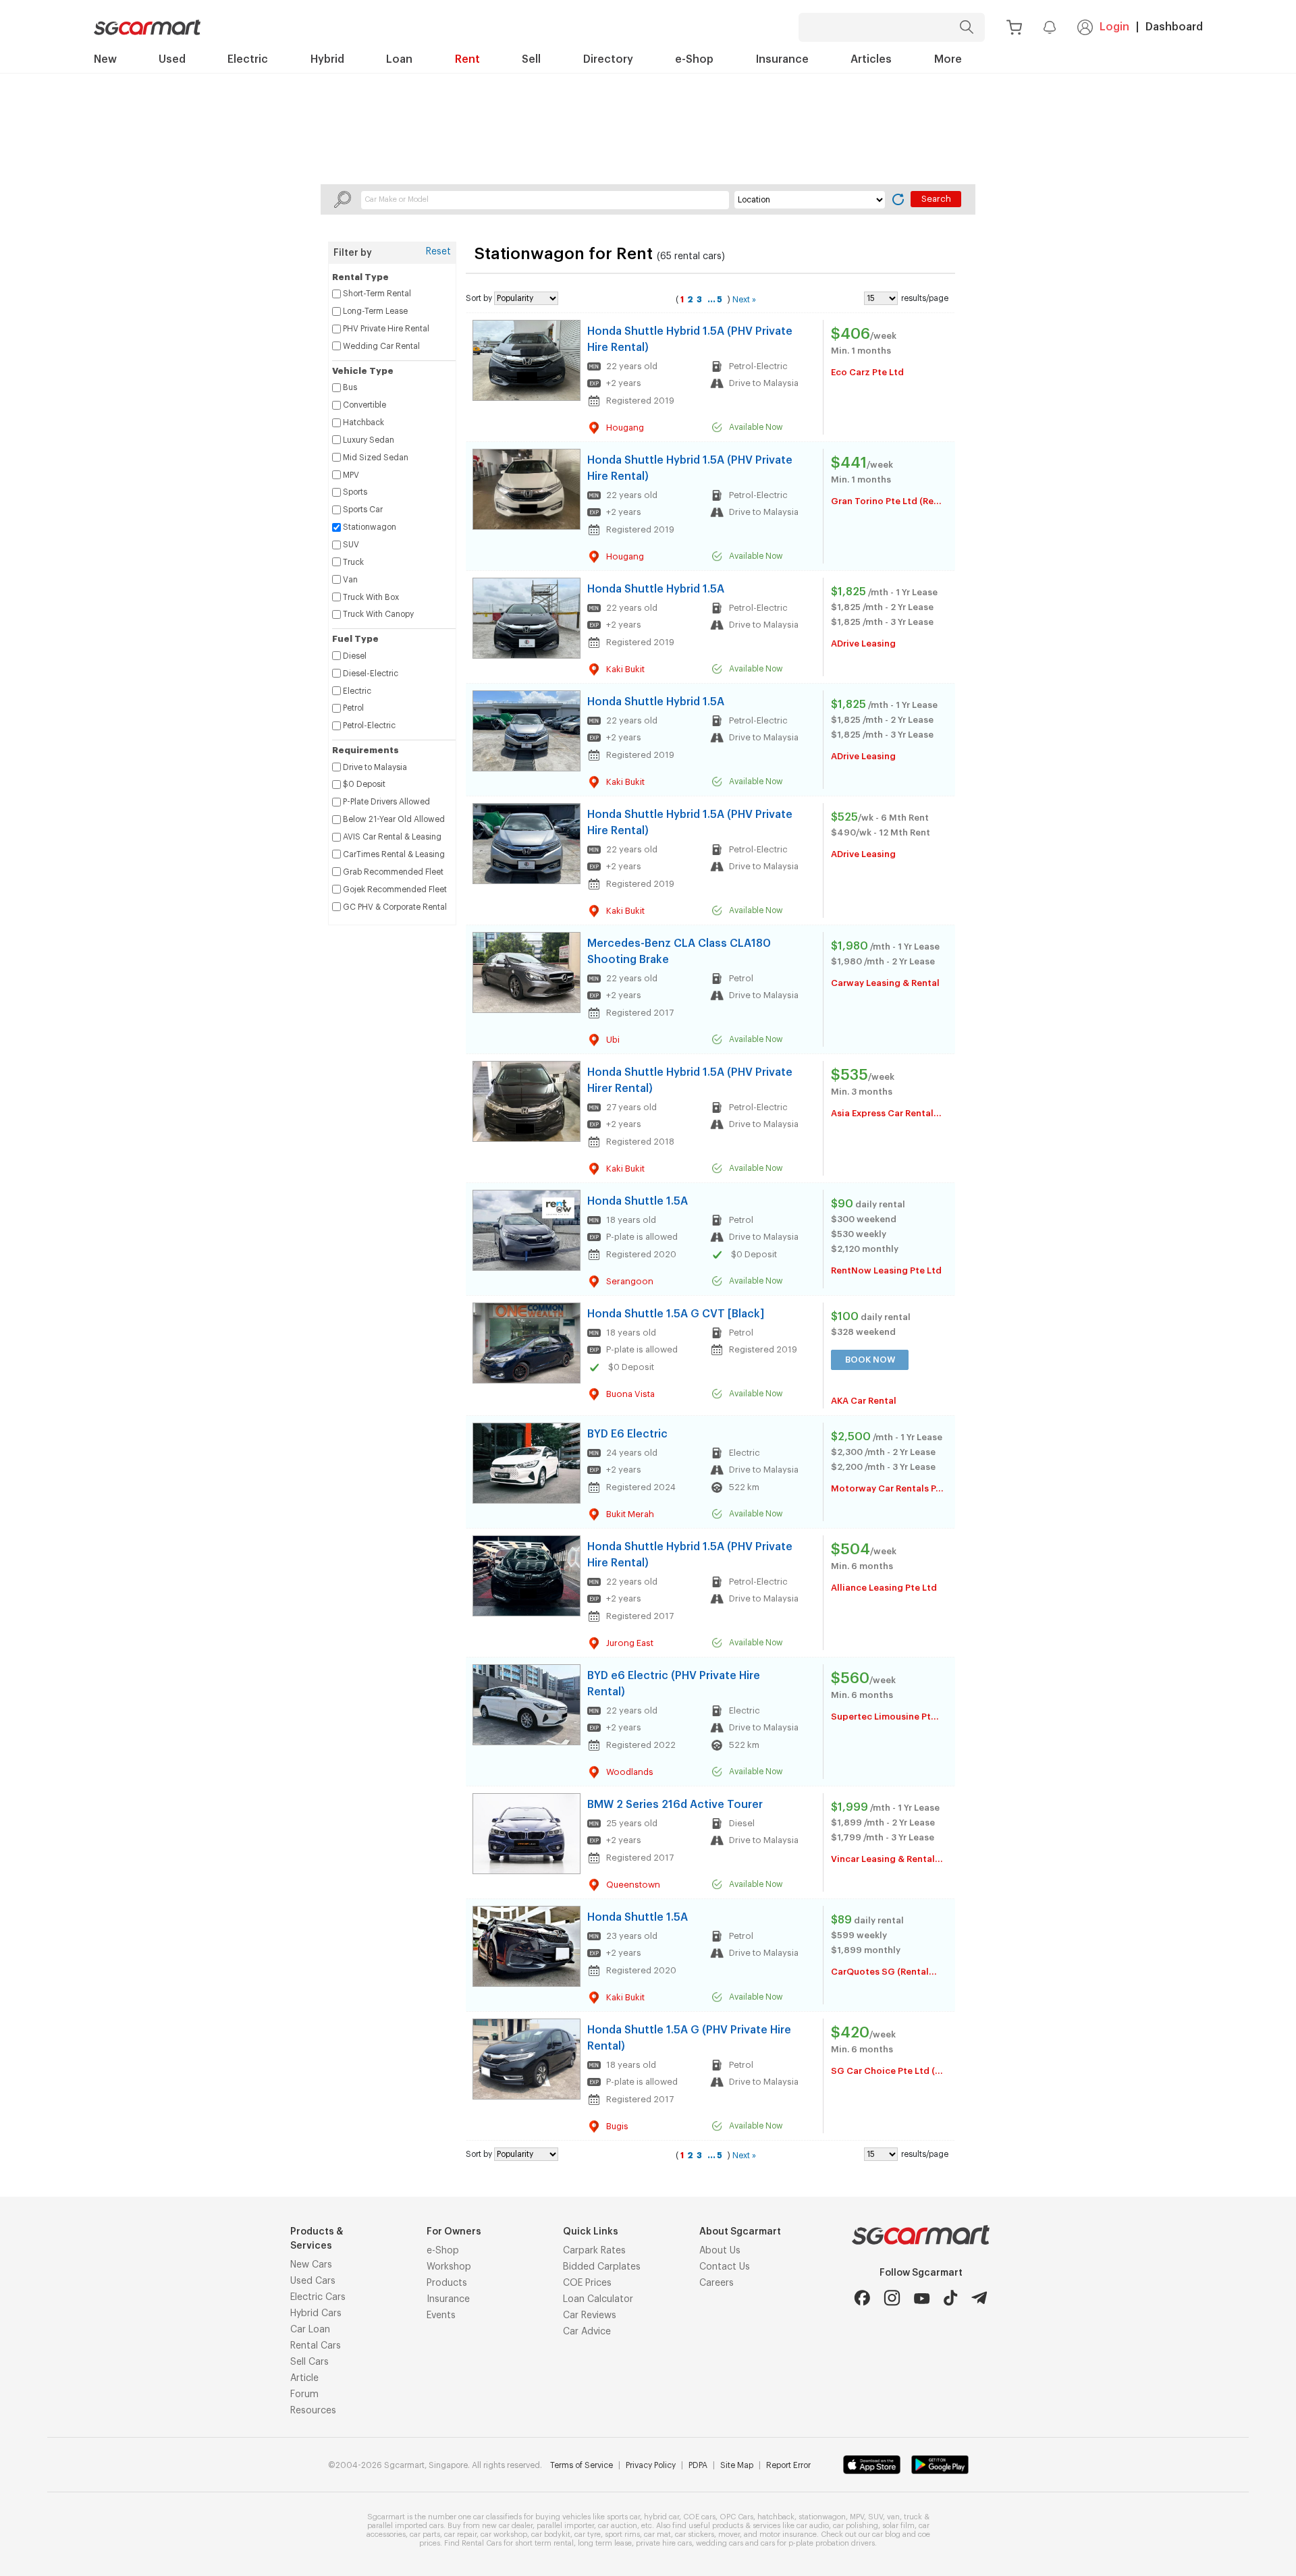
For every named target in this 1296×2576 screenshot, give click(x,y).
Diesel (742, 1823)
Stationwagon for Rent (566, 254)
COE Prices (587, 2283)
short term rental (544, 2543)
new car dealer (507, 2526)
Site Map (737, 2465)
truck (913, 2517)
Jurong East (630, 1643)
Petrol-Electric (758, 366)
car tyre (588, 2534)
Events (441, 2315)
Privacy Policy (651, 2465)
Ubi (613, 1040)
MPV (857, 2517)
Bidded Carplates (602, 2267)
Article (304, 2378)
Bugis (617, 2126)
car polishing (856, 2526)
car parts (425, 2534)
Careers (717, 2283)
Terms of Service (582, 2465)
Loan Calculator (598, 2299)
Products (447, 2283)
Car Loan (310, 2330)
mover (729, 2534)
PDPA (698, 2465)
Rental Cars (316, 2346)
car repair (460, 2534)
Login (1114, 27)
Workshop (449, 2267)
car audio (813, 2526)
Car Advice (587, 2332)
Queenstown (633, 1885)
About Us (720, 2251)
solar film (898, 2526)
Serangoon (630, 1281)
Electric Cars (318, 2297)
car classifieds (497, 2517)
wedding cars (720, 2543)
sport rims (622, 2534)
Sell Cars (309, 2362)
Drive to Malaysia (764, 383)
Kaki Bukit (625, 669)
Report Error (788, 2465)
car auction (618, 2526)
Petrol (741, 978)
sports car (623, 2517)
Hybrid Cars (316, 2313)
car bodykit (551, 2534)
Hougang (625, 428)
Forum (304, 2394)
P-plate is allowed (642, 1237)
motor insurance (788, 2534)
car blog (886, 2534)
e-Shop (443, 2251)
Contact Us (725, 2267)
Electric (745, 1453)
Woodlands (630, 1772)
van (893, 2517)
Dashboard (1174, 27)
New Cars (311, 2265)
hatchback (776, 2517)
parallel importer (565, 2526)
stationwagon (822, 2517)
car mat (657, 2534)
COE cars (699, 2517)
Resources (313, 2411)
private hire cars (664, 2543)
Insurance (448, 2299)
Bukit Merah (630, 1514)
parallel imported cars (405, 2526)
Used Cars (313, 2281)
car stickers (695, 2534)
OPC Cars (736, 2517)
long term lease (605, 2543)
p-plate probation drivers (832, 2543)
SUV (875, 2517)
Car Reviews (590, 2315)
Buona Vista (630, 1394)
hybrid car (661, 2517)
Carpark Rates (594, 2251)
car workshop (504, 2534)
